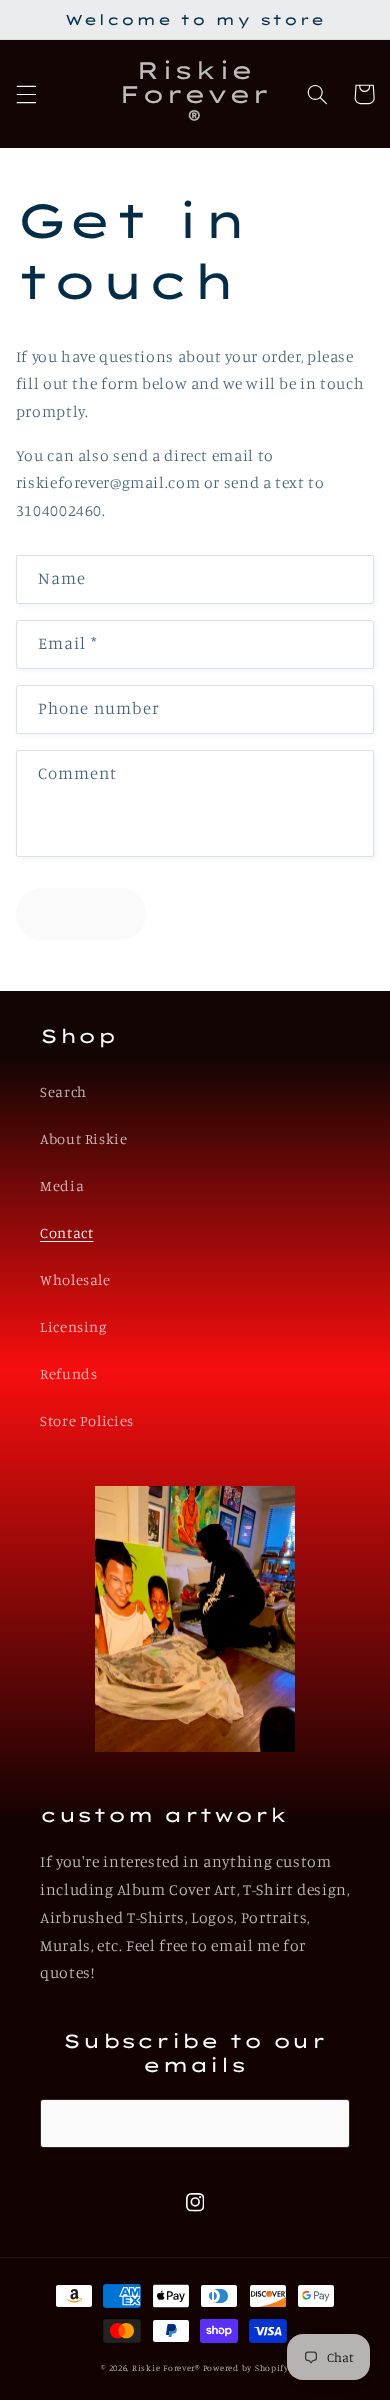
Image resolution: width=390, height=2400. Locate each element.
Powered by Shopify (246, 2367)
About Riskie (84, 1138)
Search (63, 1091)
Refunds (68, 1373)
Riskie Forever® (166, 2367)
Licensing (73, 1326)
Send (80, 913)
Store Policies (87, 1420)
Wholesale (75, 1279)
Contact (66, 1232)
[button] (26, 94)
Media (62, 1185)
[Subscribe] (326, 2123)
